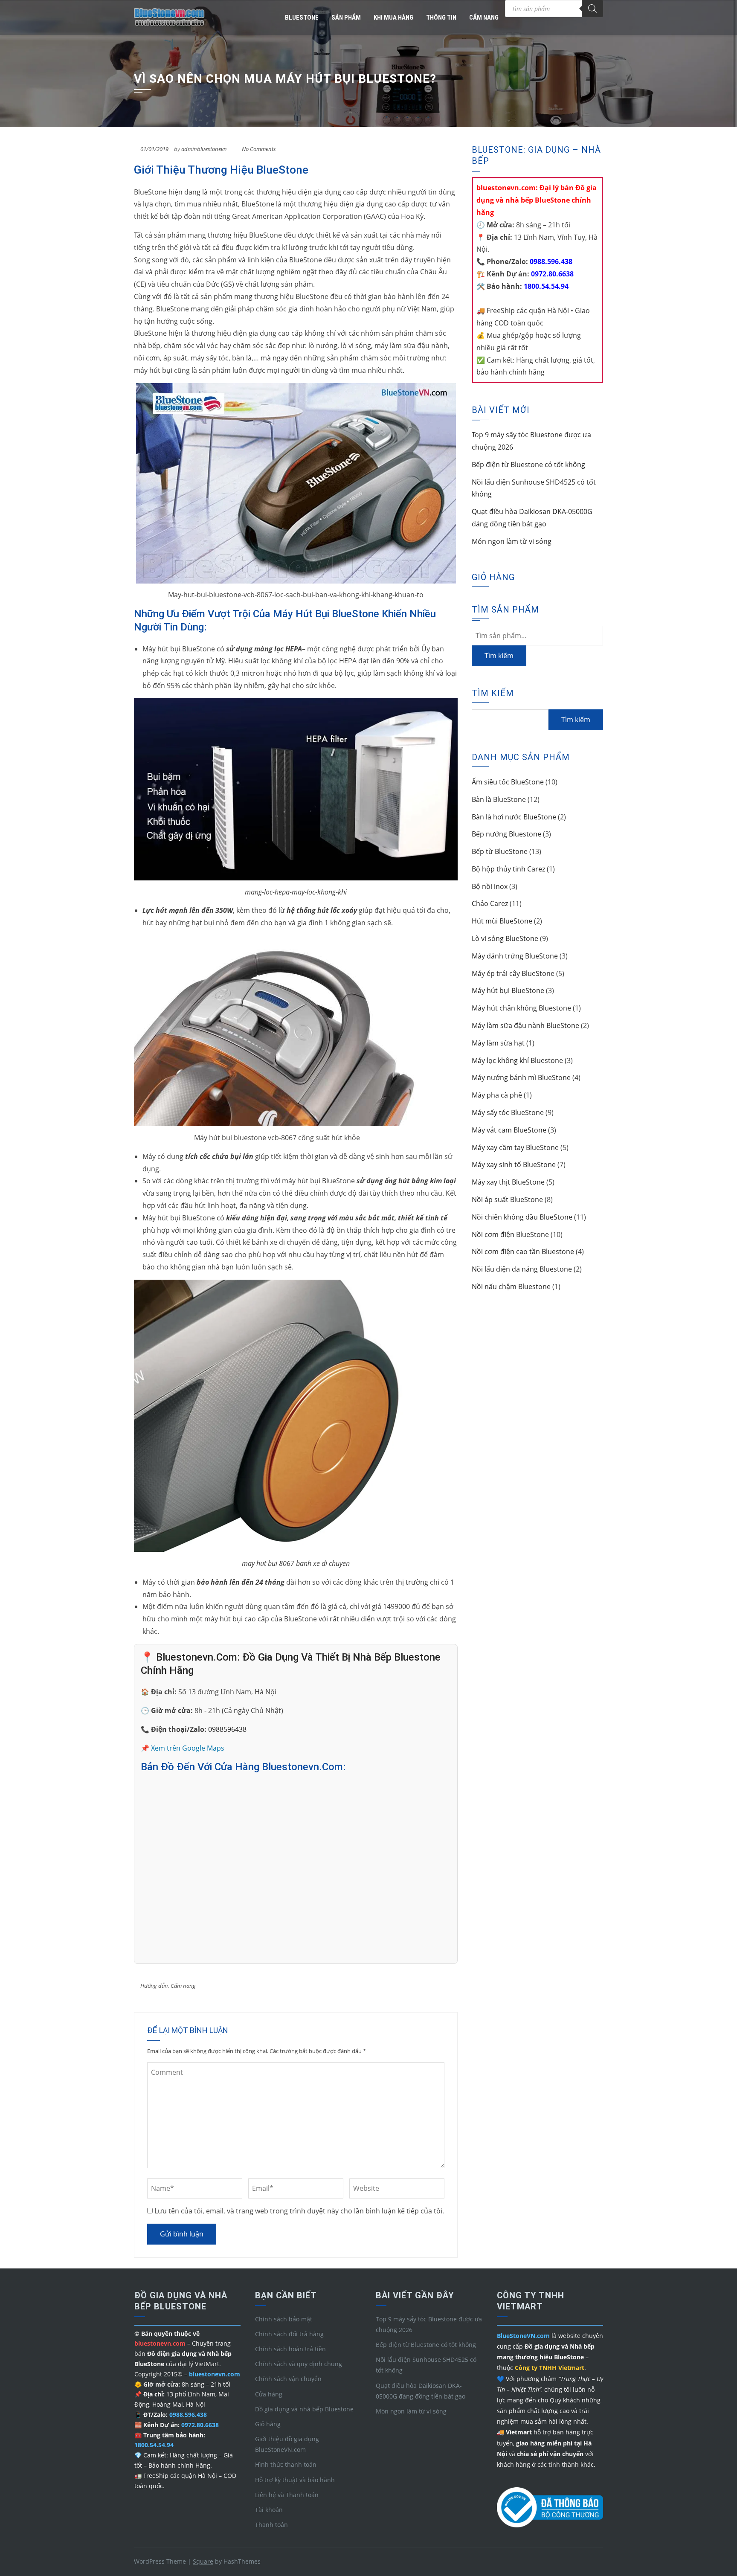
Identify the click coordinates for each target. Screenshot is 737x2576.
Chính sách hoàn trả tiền (290, 2349)
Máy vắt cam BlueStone (509, 1130)
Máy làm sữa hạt (498, 1043)
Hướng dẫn (154, 1986)
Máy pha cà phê (497, 1095)
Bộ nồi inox (490, 886)
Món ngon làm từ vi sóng (512, 541)
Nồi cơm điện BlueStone (510, 1234)
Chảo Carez (490, 903)
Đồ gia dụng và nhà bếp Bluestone (304, 2409)
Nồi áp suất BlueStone (507, 1199)
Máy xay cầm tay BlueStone (515, 1147)
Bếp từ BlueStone (500, 851)
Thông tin (441, 17)
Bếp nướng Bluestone (506, 834)
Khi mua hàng (393, 17)
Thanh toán (271, 2525)
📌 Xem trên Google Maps (183, 1748)
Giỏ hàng (268, 2424)
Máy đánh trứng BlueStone (515, 956)
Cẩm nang (484, 17)
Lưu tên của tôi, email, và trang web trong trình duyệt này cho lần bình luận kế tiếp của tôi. (299, 2211)
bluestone (302, 17)
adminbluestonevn (204, 149)
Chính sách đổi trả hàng (289, 2334)
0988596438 (227, 1729)
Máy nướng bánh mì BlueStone (521, 1077)
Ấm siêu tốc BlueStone (508, 782)
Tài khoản (269, 2510)
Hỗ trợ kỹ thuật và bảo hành (295, 2480)
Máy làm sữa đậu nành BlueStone (525, 1025)
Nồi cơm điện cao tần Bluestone (523, 1252)
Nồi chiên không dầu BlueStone (522, 1217)
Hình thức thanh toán (286, 2464)
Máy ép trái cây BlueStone (513, 973)
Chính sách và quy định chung (299, 2364)
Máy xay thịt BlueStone (508, 1182)
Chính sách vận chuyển (288, 2379)
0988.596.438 (550, 261)
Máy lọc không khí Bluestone (517, 1060)
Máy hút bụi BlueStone (508, 990)
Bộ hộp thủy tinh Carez (508, 869)
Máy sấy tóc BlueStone (508, 1112)
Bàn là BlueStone (499, 799)
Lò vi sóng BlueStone (505, 938)
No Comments (259, 149)
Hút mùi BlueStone (502, 921)
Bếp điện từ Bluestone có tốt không (528, 465)
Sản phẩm (346, 17)
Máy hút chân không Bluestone (521, 1008)
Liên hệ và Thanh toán (287, 2495)
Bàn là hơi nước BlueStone (514, 817)
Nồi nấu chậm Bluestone (511, 1287)
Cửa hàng (269, 2394)
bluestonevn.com (215, 2374)
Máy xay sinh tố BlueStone (514, 1165)
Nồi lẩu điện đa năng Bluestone (522, 1269)
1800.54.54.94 (545, 286)
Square (203, 2561)
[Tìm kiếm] (592, 9)
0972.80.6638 (551, 274)
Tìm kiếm (499, 656)
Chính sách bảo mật (284, 2319)
